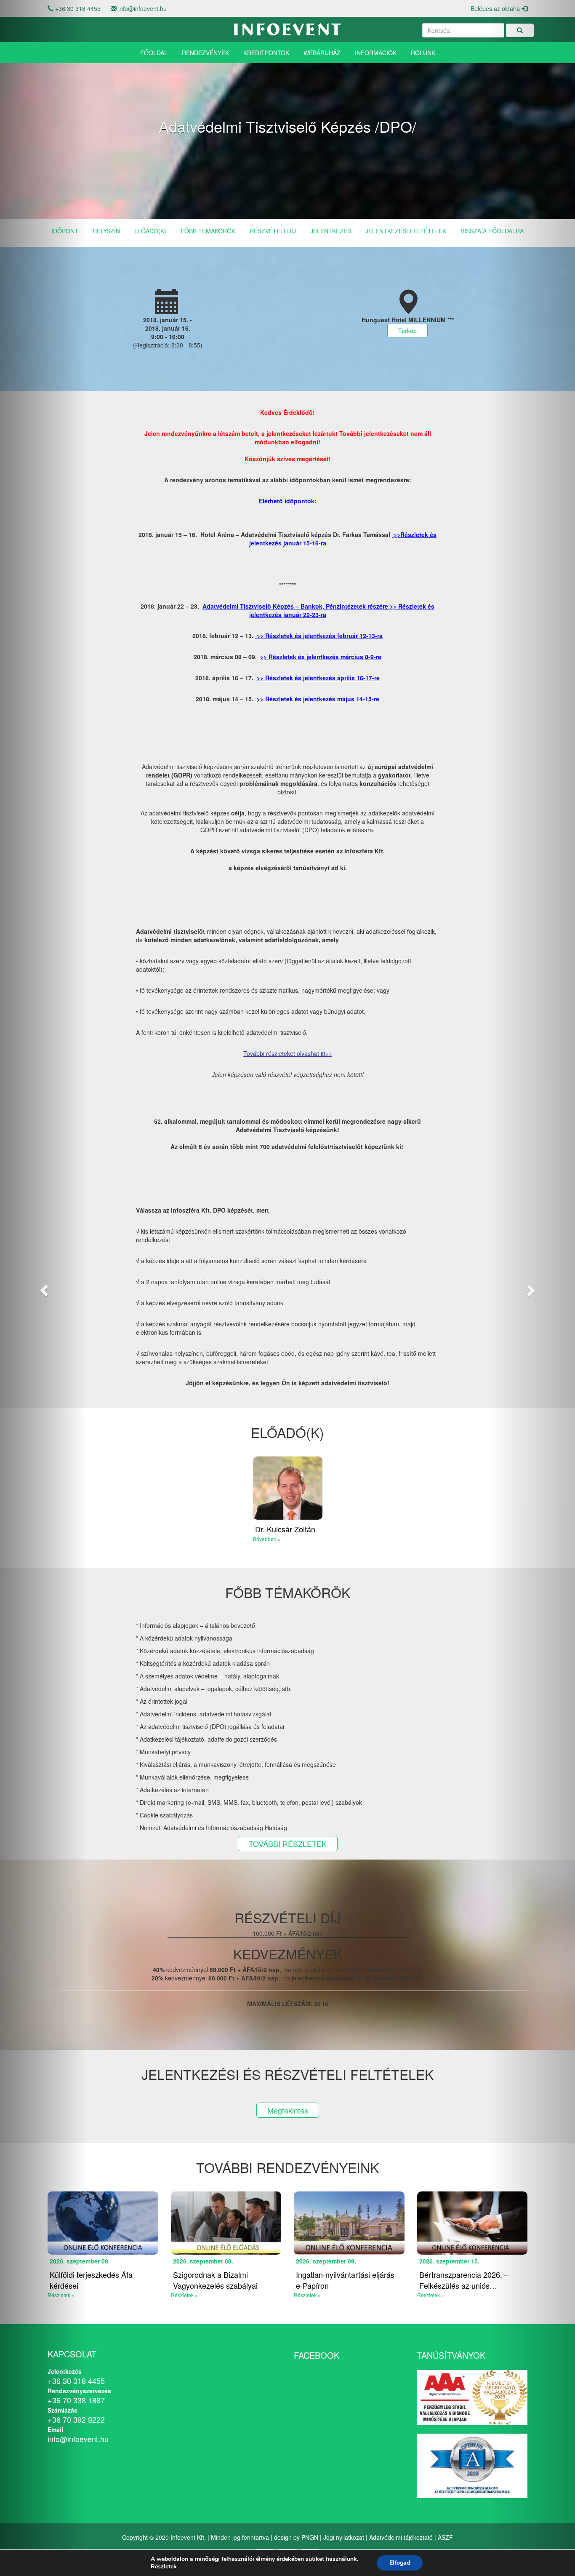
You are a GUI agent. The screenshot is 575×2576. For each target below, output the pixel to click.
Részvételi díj (273, 231)
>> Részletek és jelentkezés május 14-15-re (318, 699)
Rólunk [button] (423, 53)
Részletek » (184, 2295)
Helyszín (106, 231)
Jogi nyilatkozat (344, 2537)
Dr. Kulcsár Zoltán (285, 1529)
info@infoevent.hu (142, 8)
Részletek (164, 2567)
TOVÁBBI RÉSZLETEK (288, 1844)
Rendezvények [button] (205, 53)
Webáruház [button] (322, 53)
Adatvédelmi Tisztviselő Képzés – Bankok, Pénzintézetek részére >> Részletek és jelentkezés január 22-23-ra (318, 610)
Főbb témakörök (208, 231)
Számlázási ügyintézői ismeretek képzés (210, 2280)
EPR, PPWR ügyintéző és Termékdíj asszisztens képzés (100, 2280)
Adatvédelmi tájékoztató (401, 2537)
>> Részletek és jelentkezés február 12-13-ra (320, 636)
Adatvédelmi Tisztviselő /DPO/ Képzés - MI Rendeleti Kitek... (347, 2280)
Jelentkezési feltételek (406, 231)
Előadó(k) (150, 231)
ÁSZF (445, 2537)
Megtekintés (288, 2110)
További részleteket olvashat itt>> (288, 1053)
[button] (43, 1288)
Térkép (407, 331)
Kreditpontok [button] (266, 53)
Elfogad (400, 2563)
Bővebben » (267, 1539)
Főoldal (154, 53)
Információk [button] (376, 53)
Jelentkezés (331, 231)
